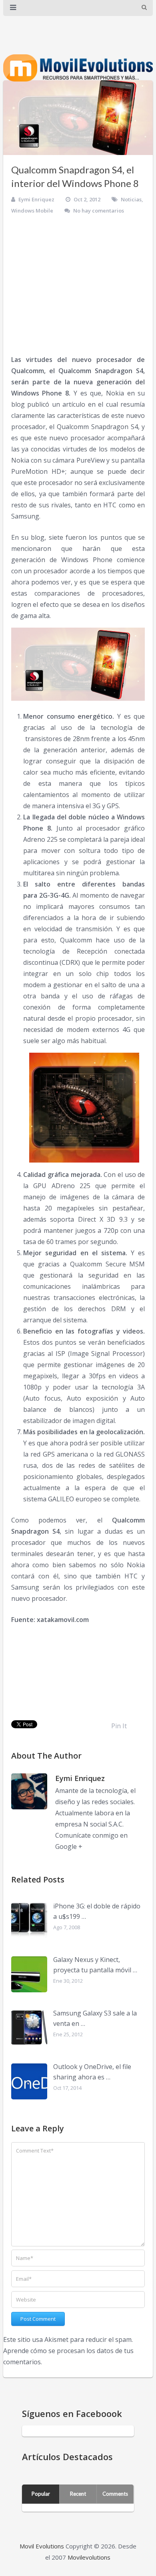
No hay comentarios (99, 211)
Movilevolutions (89, 2557)
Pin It (119, 1726)
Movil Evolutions (42, 2546)
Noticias (131, 199)
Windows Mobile (32, 211)
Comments (115, 2494)
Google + (69, 1847)
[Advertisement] (78, 285)
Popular (41, 2494)
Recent (78, 2494)
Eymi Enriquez (36, 199)
